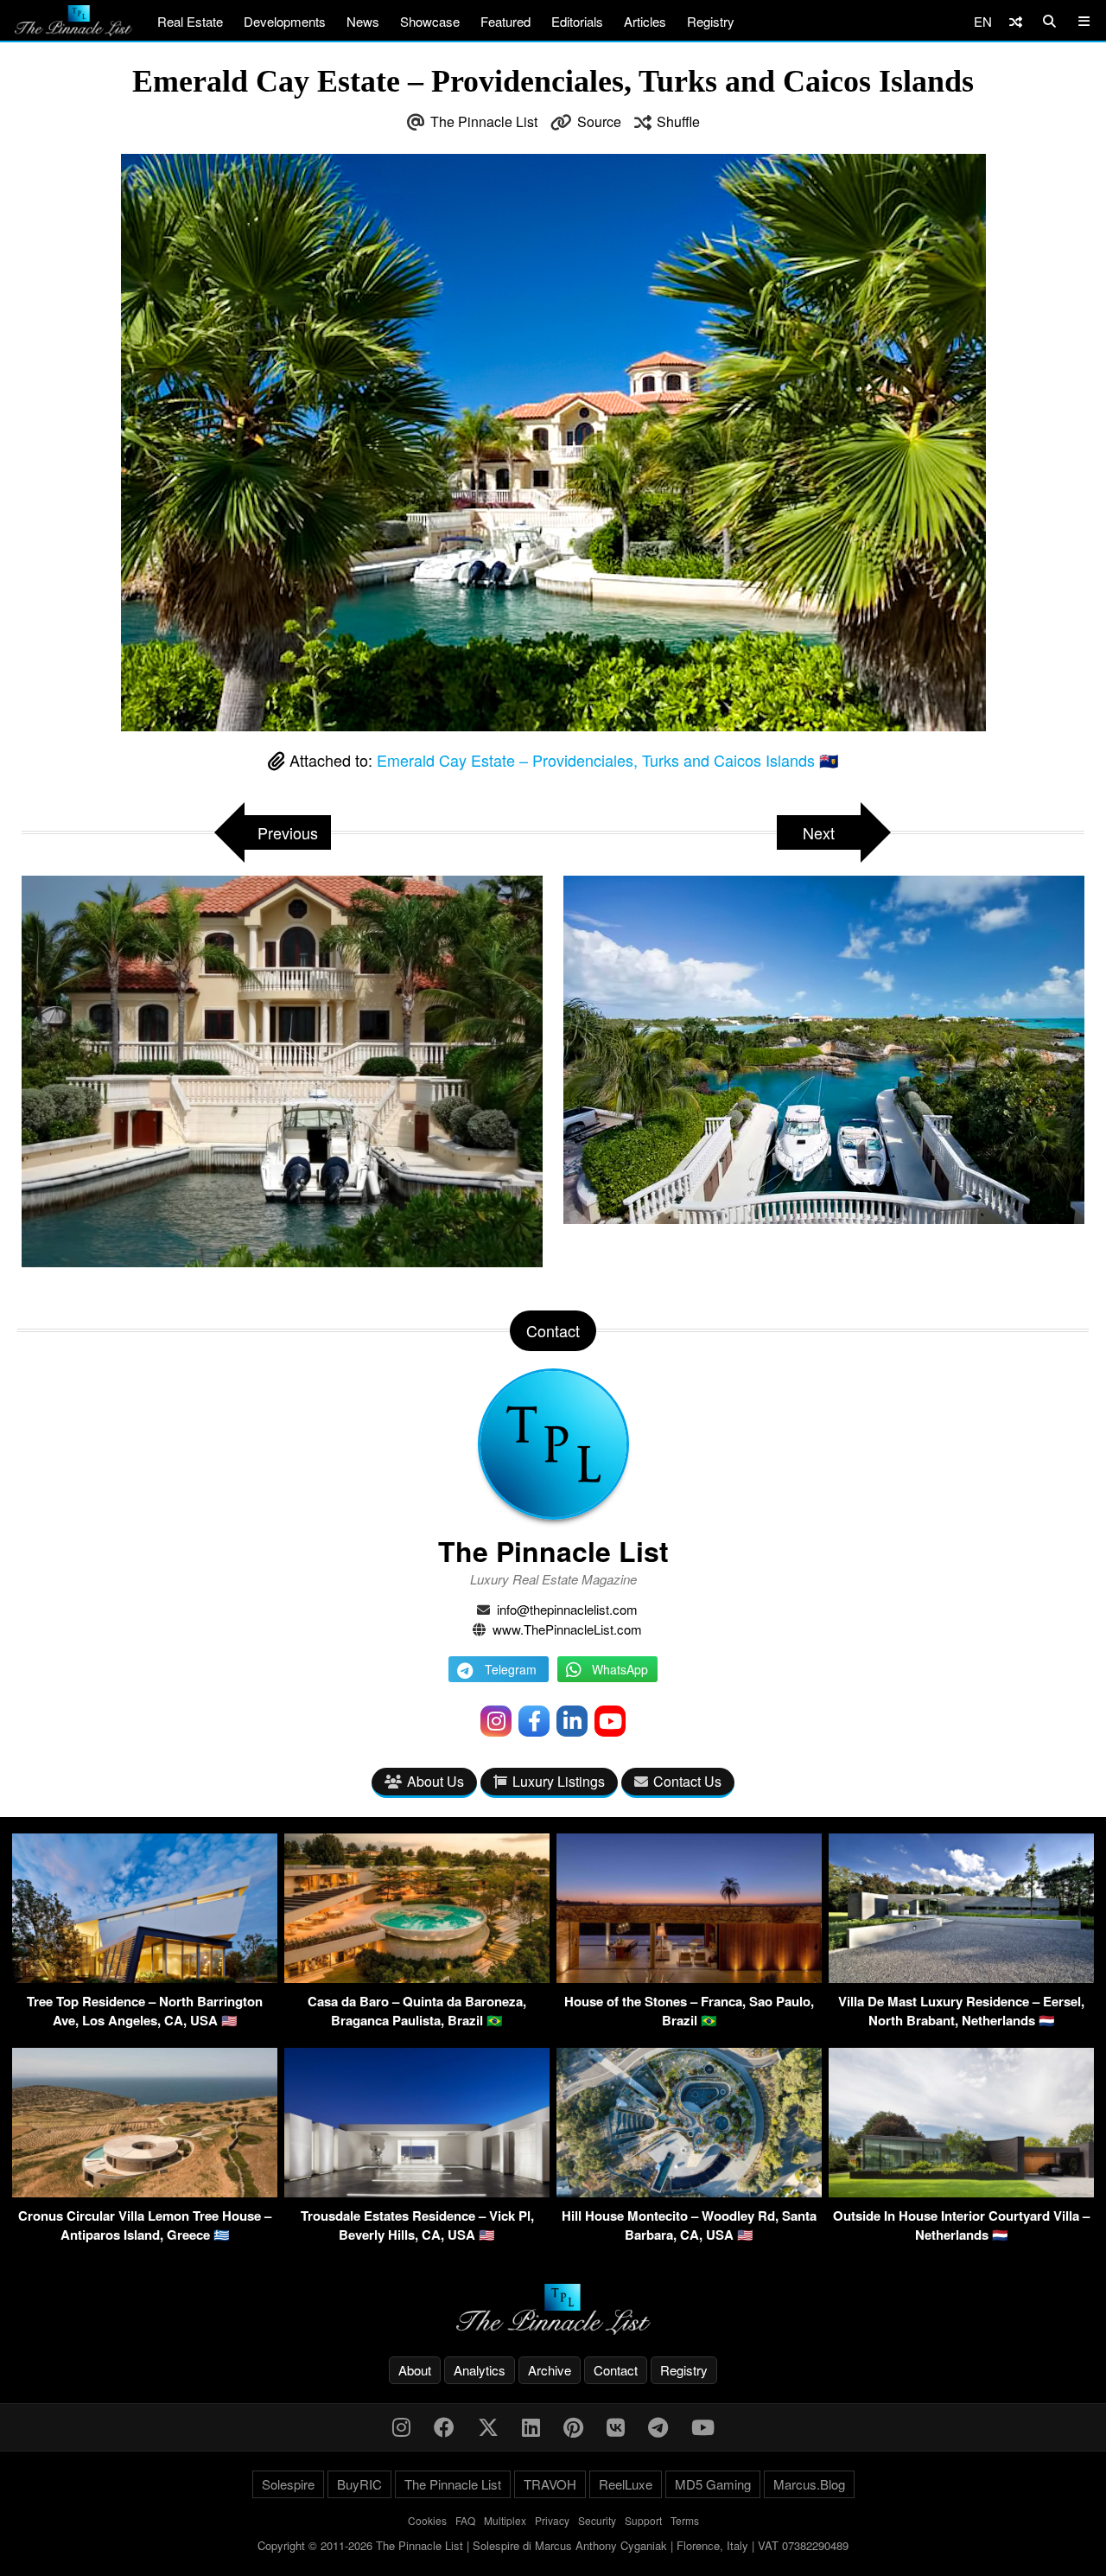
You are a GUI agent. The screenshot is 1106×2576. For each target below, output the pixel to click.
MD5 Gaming (713, 2484)
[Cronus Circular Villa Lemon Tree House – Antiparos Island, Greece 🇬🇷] (145, 2192)
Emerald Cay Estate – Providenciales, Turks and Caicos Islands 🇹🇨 (607, 760)
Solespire (288, 2484)
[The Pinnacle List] (553, 2309)
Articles (645, 21)
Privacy (552, 2520)
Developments (285, 21)
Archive (550, 2370)
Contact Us (687, 1781)
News (363, 21)
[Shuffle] (1016, 21)
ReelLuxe (626, 2484)
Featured (505, 21)
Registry (711, 21)
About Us (435, 1781)
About (415, 2370)
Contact (616, 2370)
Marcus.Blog (809, 2484)
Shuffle (678, 121)
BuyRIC (359, 2484)
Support (643, 2520)
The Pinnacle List (484, 121)
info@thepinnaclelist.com (567, 1609)
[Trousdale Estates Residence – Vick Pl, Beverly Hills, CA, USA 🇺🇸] (417, 2192)
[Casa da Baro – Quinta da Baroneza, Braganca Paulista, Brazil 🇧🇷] (417, 1977)
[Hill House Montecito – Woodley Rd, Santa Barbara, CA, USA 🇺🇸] (689, 2192)
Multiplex (505, 2520)
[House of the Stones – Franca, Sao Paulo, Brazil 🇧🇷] (689, 1977)
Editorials (577, 21)
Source (599, 121)
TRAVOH (550, 2484)
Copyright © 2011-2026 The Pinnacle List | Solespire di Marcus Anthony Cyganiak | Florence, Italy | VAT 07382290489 (553, 2545)
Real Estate (190, 21)
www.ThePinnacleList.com (567, 1629)
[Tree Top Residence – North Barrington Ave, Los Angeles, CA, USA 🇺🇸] (145, 1977)
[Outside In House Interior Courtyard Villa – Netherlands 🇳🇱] (961, 2192)
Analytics (480, 2370)
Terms (685, 2520)
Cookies (427, 2520)
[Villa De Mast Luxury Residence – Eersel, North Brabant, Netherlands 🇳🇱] (961, 1977)
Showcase (430, 21)
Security (597, 2520)
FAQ (465, 2520)
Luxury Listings (559, 1781)
